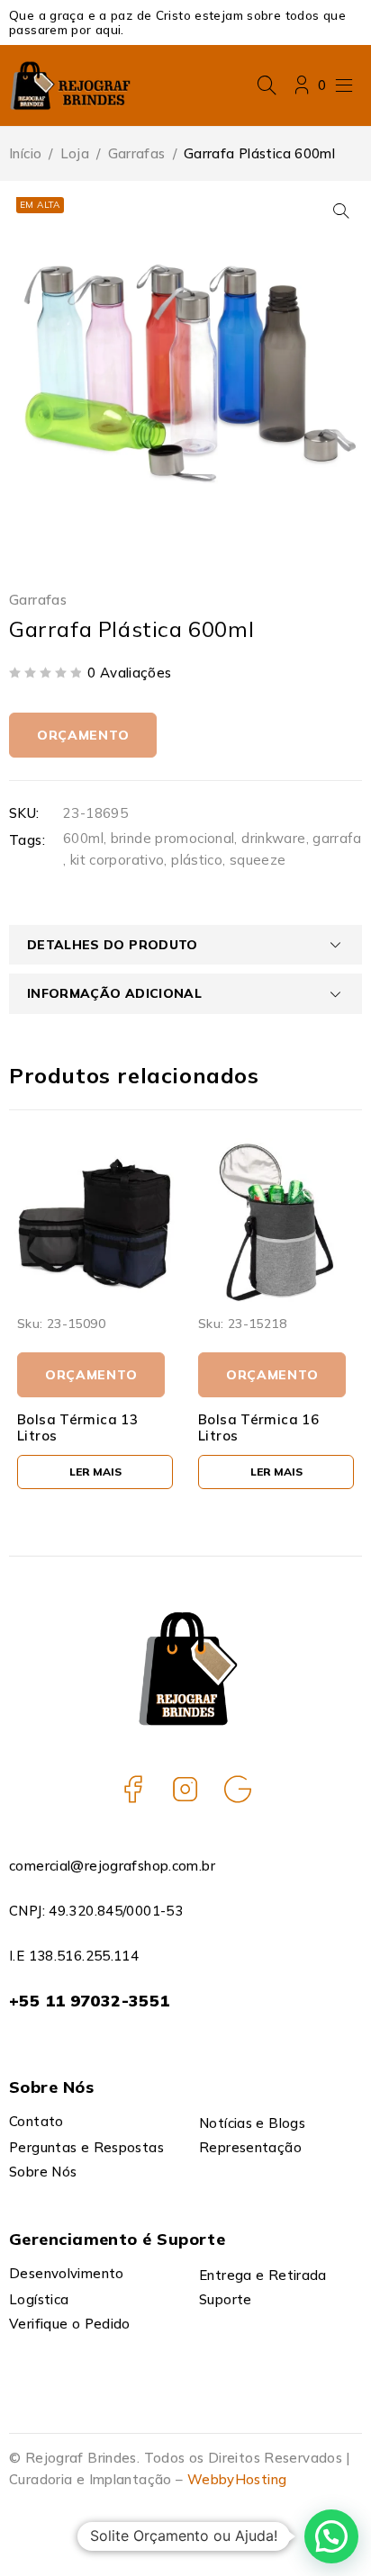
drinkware (273, 838)
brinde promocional (173, 838)
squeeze (258, 860)
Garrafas (137, 153)
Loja (75, 153)
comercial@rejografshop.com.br (112, 1866)
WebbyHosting (237, 2479)
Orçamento (83, 735)
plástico (197, 860)
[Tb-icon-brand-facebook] (133, 1789)
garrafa (337, 838)
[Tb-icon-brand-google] (238, 1789)
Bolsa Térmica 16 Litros (258, 1427)
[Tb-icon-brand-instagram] (185, 1789)
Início (25, 153)
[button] (341, 211)
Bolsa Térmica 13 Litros (77, 1427)
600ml (83, 838)
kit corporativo (118, 860)
